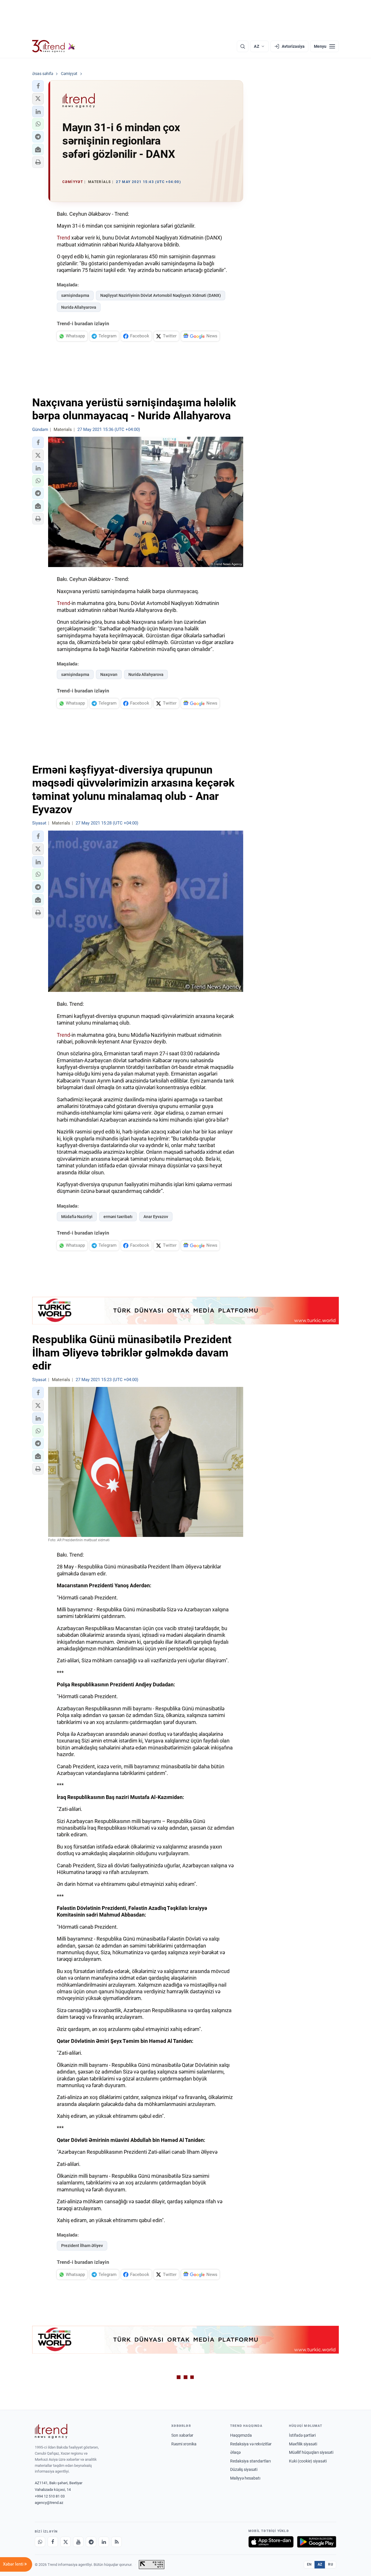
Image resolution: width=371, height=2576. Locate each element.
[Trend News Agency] (51, 2431)
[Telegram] (91, 2542)
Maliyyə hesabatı (245, 2478)
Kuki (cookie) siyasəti (308, 2461)
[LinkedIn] (104, 2542)
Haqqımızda (241, 2435)
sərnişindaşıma (75, 295)
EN (309, 2564)
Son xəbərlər (182, 2435)
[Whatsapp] (40, 2542)
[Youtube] (78, 2542)
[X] (66, 2542)
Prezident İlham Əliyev (82, 2246)
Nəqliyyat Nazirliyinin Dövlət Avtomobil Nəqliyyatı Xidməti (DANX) (161, 295)
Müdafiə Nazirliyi (77, 1217)
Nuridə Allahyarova (79, 307)
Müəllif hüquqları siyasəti (311, 2452)
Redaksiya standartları (250, 2461)
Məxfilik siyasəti (303, 2444)
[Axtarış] (243, 46)
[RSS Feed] (117, 2542)
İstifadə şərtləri (302, 2435)
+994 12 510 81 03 (50, 2496)
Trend (63, 238)
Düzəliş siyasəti (244, 2469)
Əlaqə (235, 2452)
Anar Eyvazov (156, 1217)
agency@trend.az (49, 2503)
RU (331, 2564)
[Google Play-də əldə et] (317, 2542)
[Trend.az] (54, 46)
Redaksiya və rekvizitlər (251, 2444)
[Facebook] (53, 2542)
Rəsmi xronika (184, 2444)
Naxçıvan (109, 674)
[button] (38, 86)
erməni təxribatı (118, 1217)
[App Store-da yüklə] (271, 2542)
